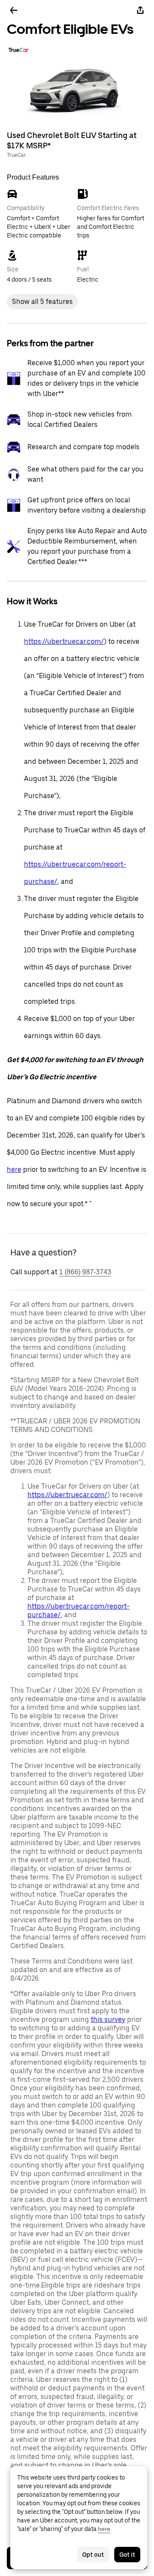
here (14, 1169)
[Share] (140, 10)
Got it (127, 2555)
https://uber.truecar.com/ (64, 641)
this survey (108, 2019)
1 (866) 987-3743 (85, 1272)
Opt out (93, 2555)
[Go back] (14, 10)
